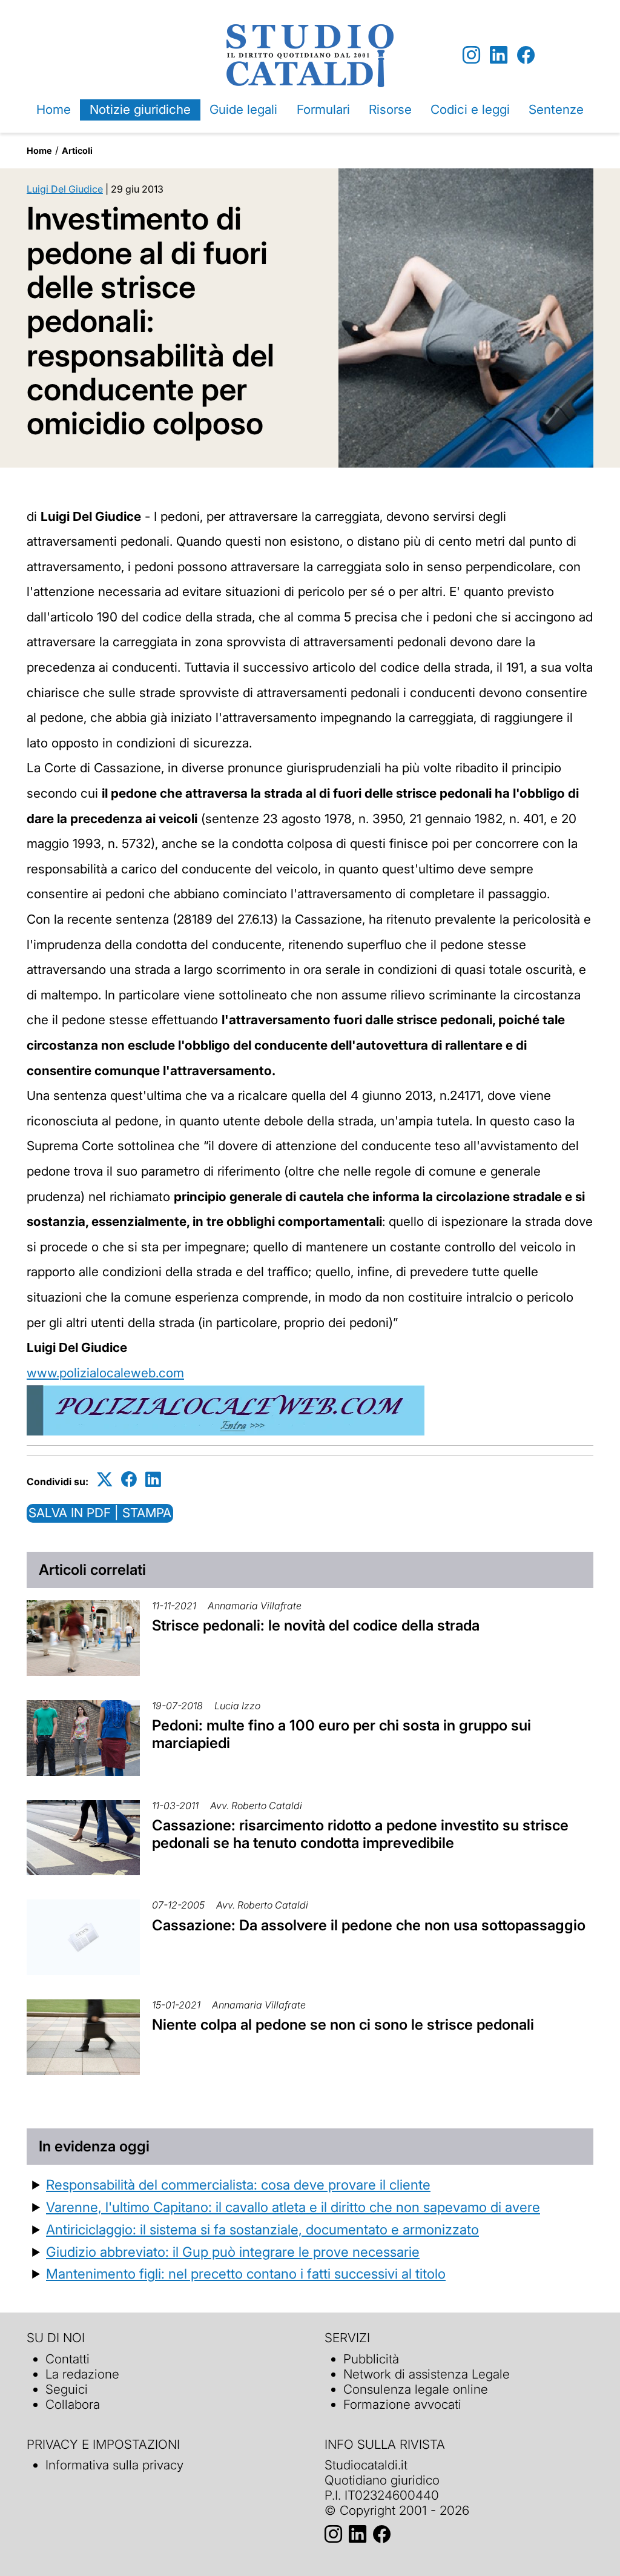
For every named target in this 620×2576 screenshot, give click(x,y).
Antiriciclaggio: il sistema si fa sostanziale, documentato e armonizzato (262, 2229)
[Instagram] (471, 55)
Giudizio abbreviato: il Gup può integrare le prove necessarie (233, 2252)
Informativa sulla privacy (114, 2465)
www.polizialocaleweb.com (105, 1373)
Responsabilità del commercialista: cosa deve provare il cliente (238, 2184)
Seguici (67, 2389)
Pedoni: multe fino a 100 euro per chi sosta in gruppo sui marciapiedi (341, 1734)
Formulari (323, 109)
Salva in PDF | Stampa (100, 1513)
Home (54, 109)
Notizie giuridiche (140, 109)
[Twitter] (105, 1479)
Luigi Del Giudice (65, 189)
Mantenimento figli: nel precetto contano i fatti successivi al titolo (246, 2273)
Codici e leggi (470, 109)
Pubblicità (371, 2359)
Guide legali (243, 109)
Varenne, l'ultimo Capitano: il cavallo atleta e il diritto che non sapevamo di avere (293, 2207)
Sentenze (556, 109)
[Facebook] (526, 55)
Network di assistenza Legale (427, 2374)
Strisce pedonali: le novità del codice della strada (316, 1625)
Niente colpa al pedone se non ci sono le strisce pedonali (343, 2025)
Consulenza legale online (416, 2389)
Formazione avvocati (402, 2404)
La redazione (82, 2374)
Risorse (390, 109)
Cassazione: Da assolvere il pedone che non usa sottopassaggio (369, 1925)
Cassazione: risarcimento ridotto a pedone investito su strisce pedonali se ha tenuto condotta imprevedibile (360, 1834)
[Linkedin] (499, 55)
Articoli (77, 151)
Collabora (73, 2404)
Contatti (68, 2359)
